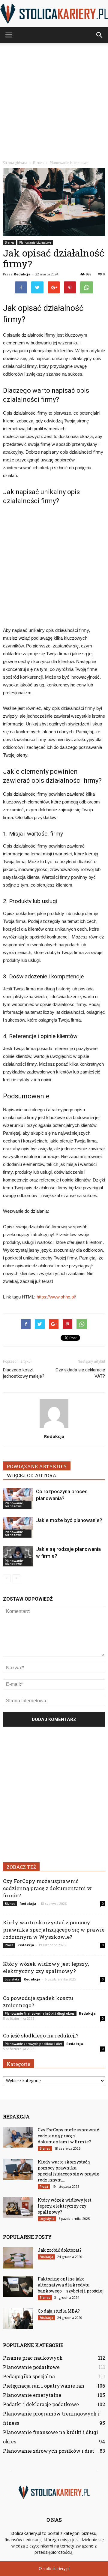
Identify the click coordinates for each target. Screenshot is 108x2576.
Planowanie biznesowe (35, 242)
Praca (9, 1945)
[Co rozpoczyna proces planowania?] (18, 1498)
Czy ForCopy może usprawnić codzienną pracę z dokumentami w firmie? (47, 1888)
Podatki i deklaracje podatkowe (41, 2404)
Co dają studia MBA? (59, 2311)
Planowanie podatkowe (31, 2367)
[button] (100, 35)
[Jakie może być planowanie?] (18, 1527)
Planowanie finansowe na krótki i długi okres (40, 2013)
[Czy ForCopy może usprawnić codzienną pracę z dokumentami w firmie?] (18, 2137)
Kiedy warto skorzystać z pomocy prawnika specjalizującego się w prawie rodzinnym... (69, 2171)
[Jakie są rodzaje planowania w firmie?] (18, 1556)
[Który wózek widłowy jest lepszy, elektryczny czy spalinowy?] (18, 2207)
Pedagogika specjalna (29, 2376)
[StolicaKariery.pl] (54, 14)
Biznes (9, 242)
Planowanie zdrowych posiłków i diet (33, 2044)
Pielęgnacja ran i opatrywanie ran (44, 2386)
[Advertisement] (54, 100)
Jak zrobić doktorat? (60, 2250)
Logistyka (12, 1979)
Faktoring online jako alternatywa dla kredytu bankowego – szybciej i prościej (71, 2285)
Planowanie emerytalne (32, 2395)
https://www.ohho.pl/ (56, 1297)
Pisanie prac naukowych (33, 2358)
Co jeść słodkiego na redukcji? (41, 2036)
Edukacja (46, 2257)
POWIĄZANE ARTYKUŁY (37, 1466)
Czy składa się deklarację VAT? (80, 1373)
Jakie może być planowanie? (69, 1520)
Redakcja (22, 274)
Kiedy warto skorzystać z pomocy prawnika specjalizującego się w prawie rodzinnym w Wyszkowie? (54, 1930)
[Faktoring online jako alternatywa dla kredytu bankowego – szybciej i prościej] (18, 2286)
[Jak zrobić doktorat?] (18, 2258)
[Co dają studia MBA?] (18, 2318)
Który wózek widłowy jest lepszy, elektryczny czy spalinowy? (46, 1967)
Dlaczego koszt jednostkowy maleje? (24, 1373)
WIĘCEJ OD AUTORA (31, 1475)
